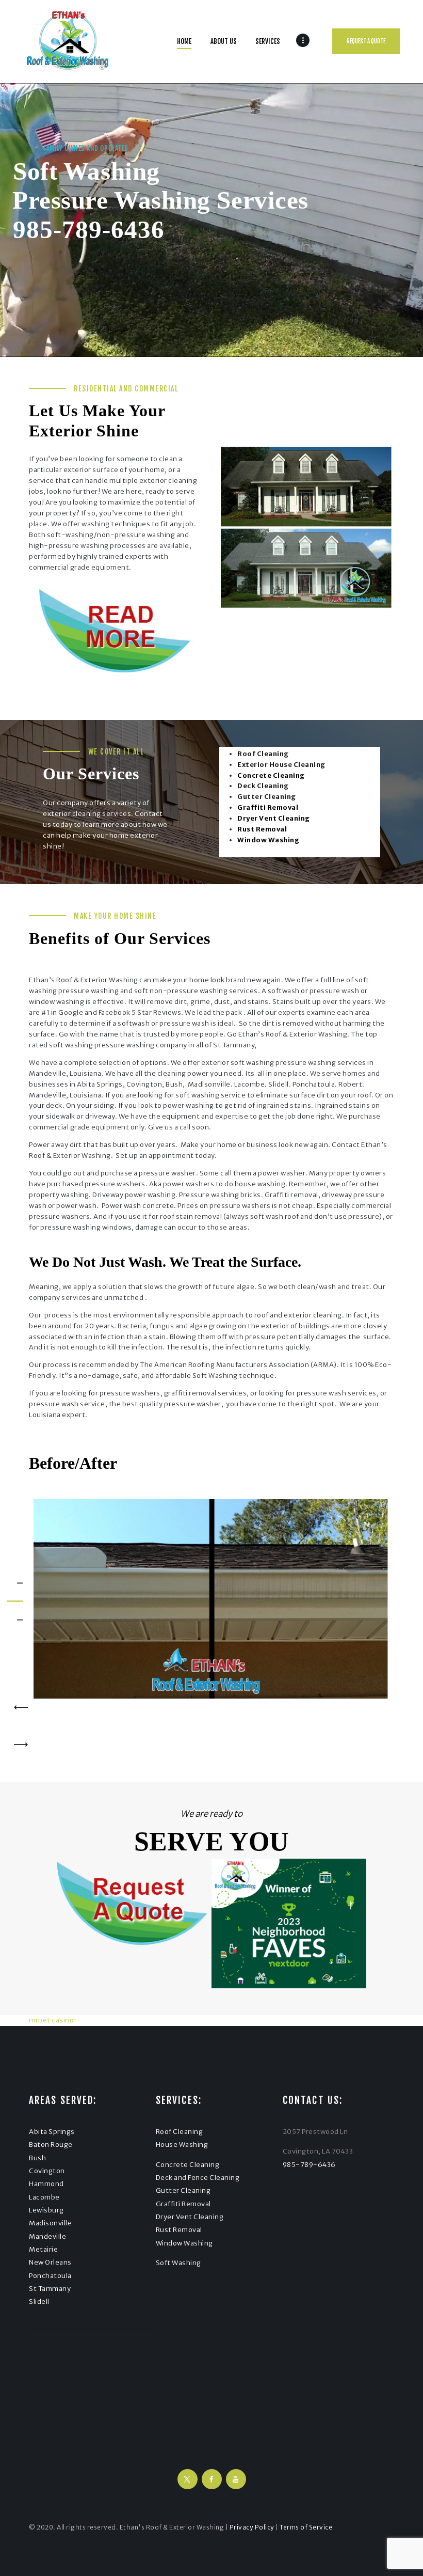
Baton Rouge (51, 2145)
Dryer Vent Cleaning (190, 2217)
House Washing (182, 2145)
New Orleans (50, 2262)
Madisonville (50, 2223)
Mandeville (47, 2236)
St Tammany (50, 2289)
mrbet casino (51, 2020)
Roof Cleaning (180, 2132)
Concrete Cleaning (188, 2165)
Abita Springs (52, 2132)
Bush (37, 2158)
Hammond (46, 2184)
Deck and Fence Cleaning (198, 2178)
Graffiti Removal (183, 2204)
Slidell (39, 2302)
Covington (47, 2171)
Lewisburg (46, 2210)
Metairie (43, 2249)
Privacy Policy (252, 2527)
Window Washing (184, 2243)
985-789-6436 (89, 230)
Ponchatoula (50, 2276)
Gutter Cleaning (183, 2190)
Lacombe (44, 2197)
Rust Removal (179, 2230)
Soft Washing (178, 2263)
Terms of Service (306, 2527)
